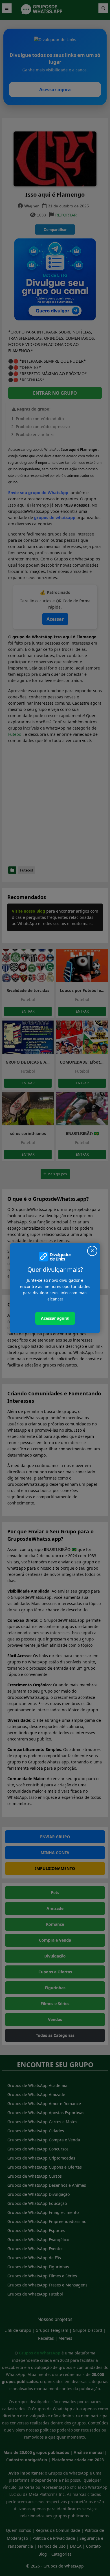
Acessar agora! (55, 1318)
